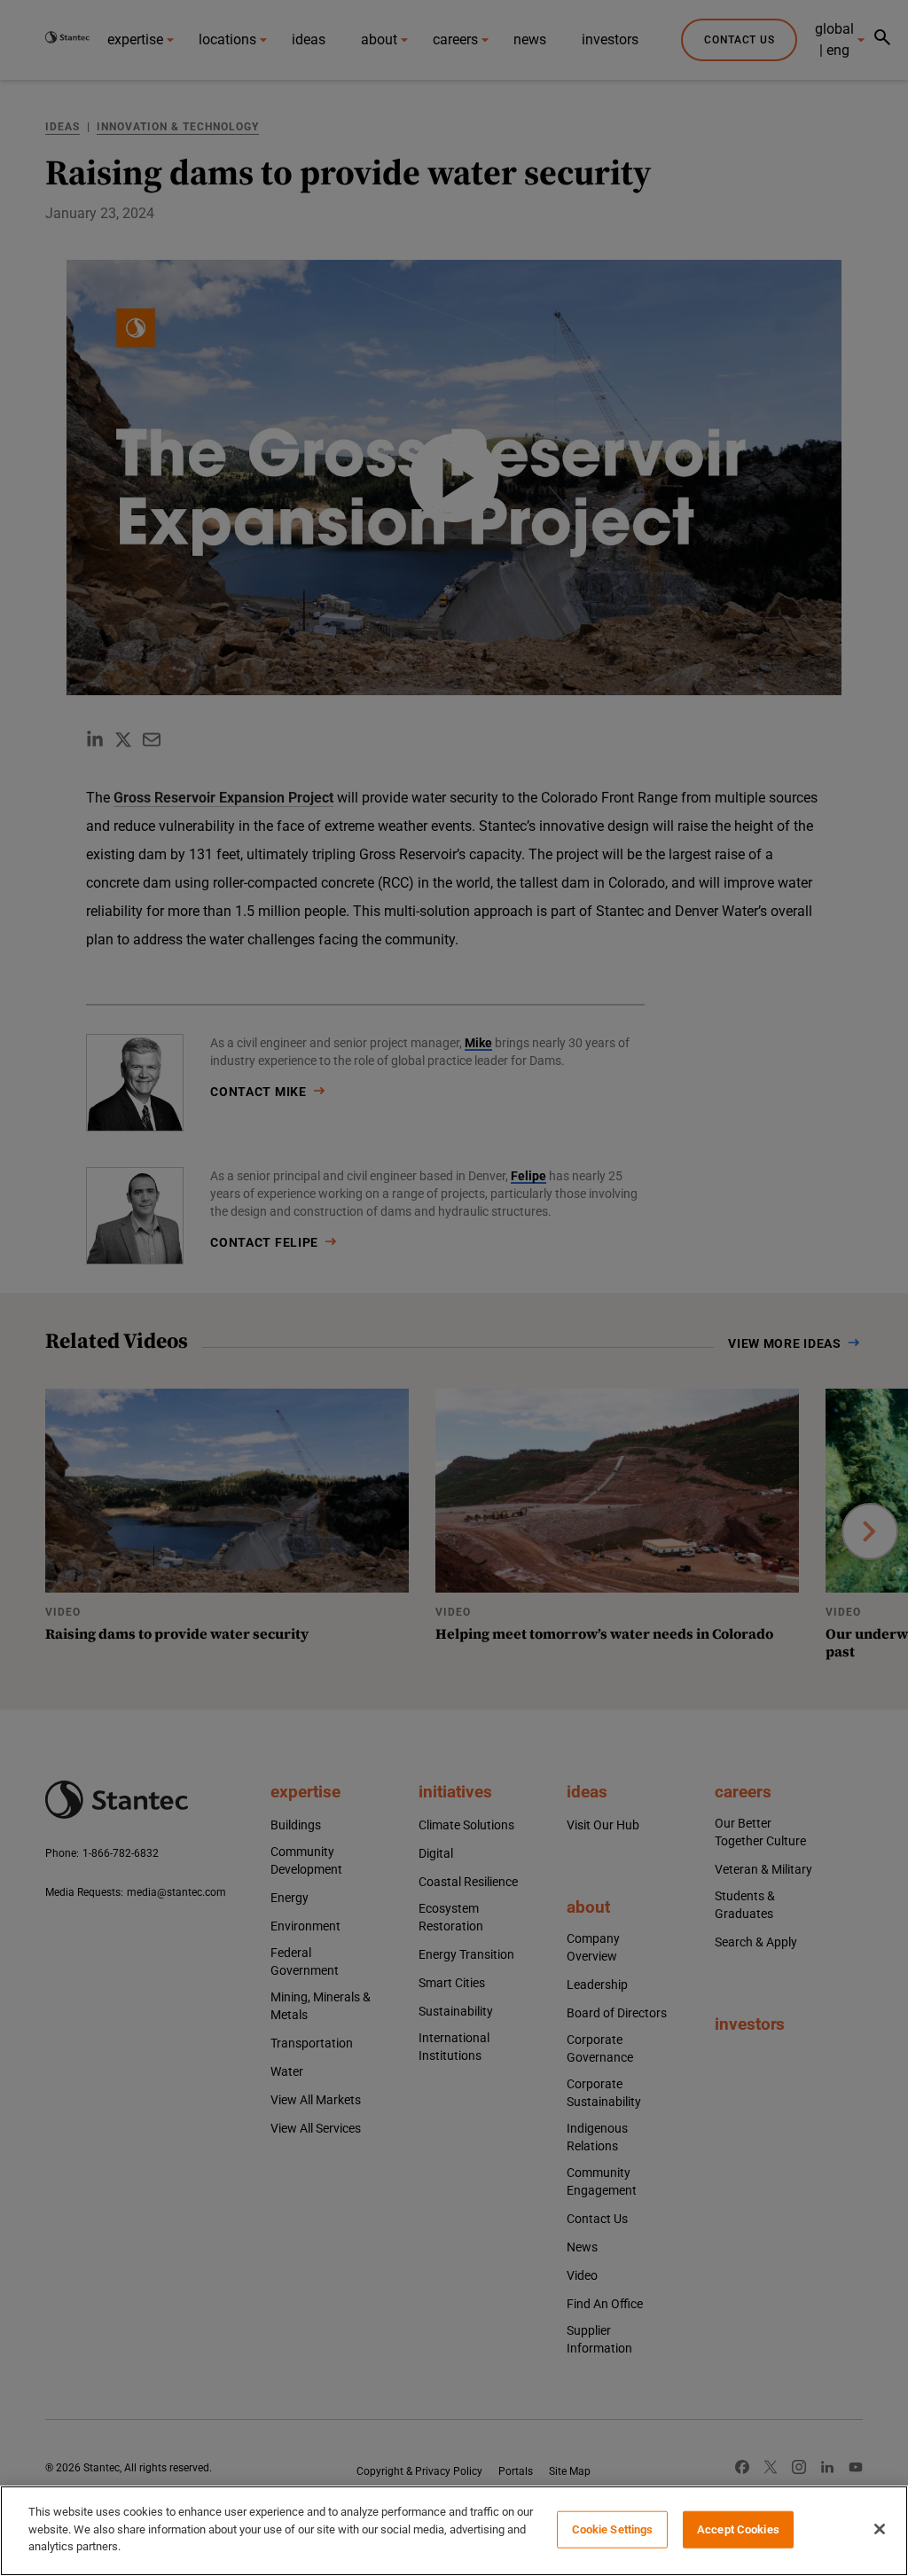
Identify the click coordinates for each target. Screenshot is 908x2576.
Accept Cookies (738, 2529)
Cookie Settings (613, 2529)
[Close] (880, 2529)
